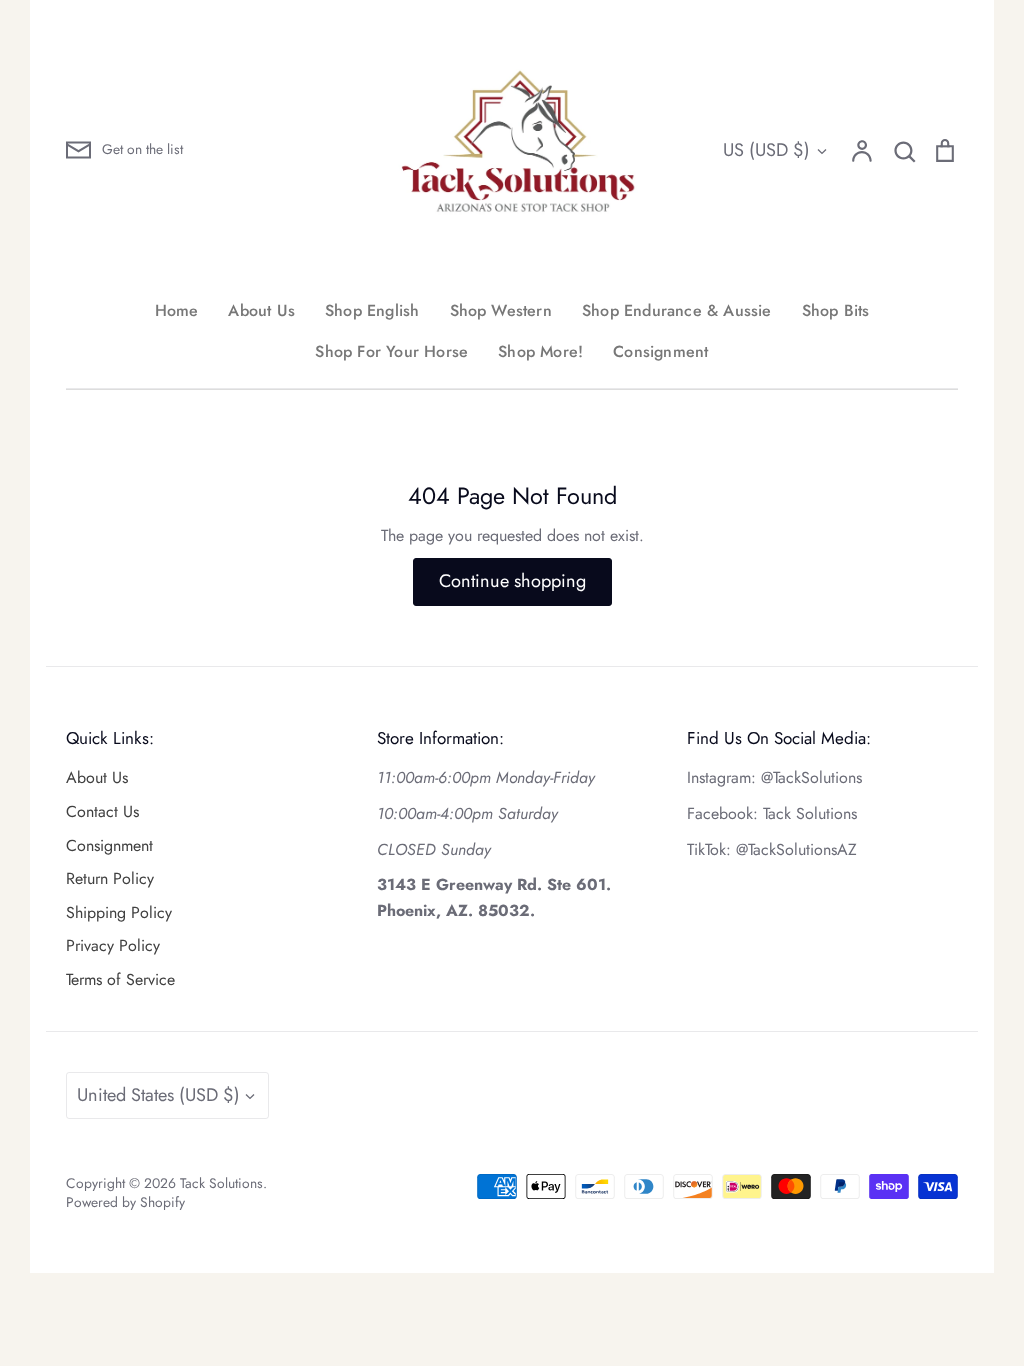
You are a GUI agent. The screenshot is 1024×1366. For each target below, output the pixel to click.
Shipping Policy (119, 912)
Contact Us (102, 811)
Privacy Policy (113, 945)
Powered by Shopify (125, 1202)
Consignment (660, 351)
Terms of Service (120, 979)
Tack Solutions (221, 1183)
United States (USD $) (158, 1095)
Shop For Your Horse (391, 351)
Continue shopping (512, 581)
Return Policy (110, 878)
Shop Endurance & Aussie (677, 310)
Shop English (372, 310)
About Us (261, 310)
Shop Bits (836, 310)
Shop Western (501, 310)
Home (177, 310)
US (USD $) (766, 150)
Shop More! (540, 351)
